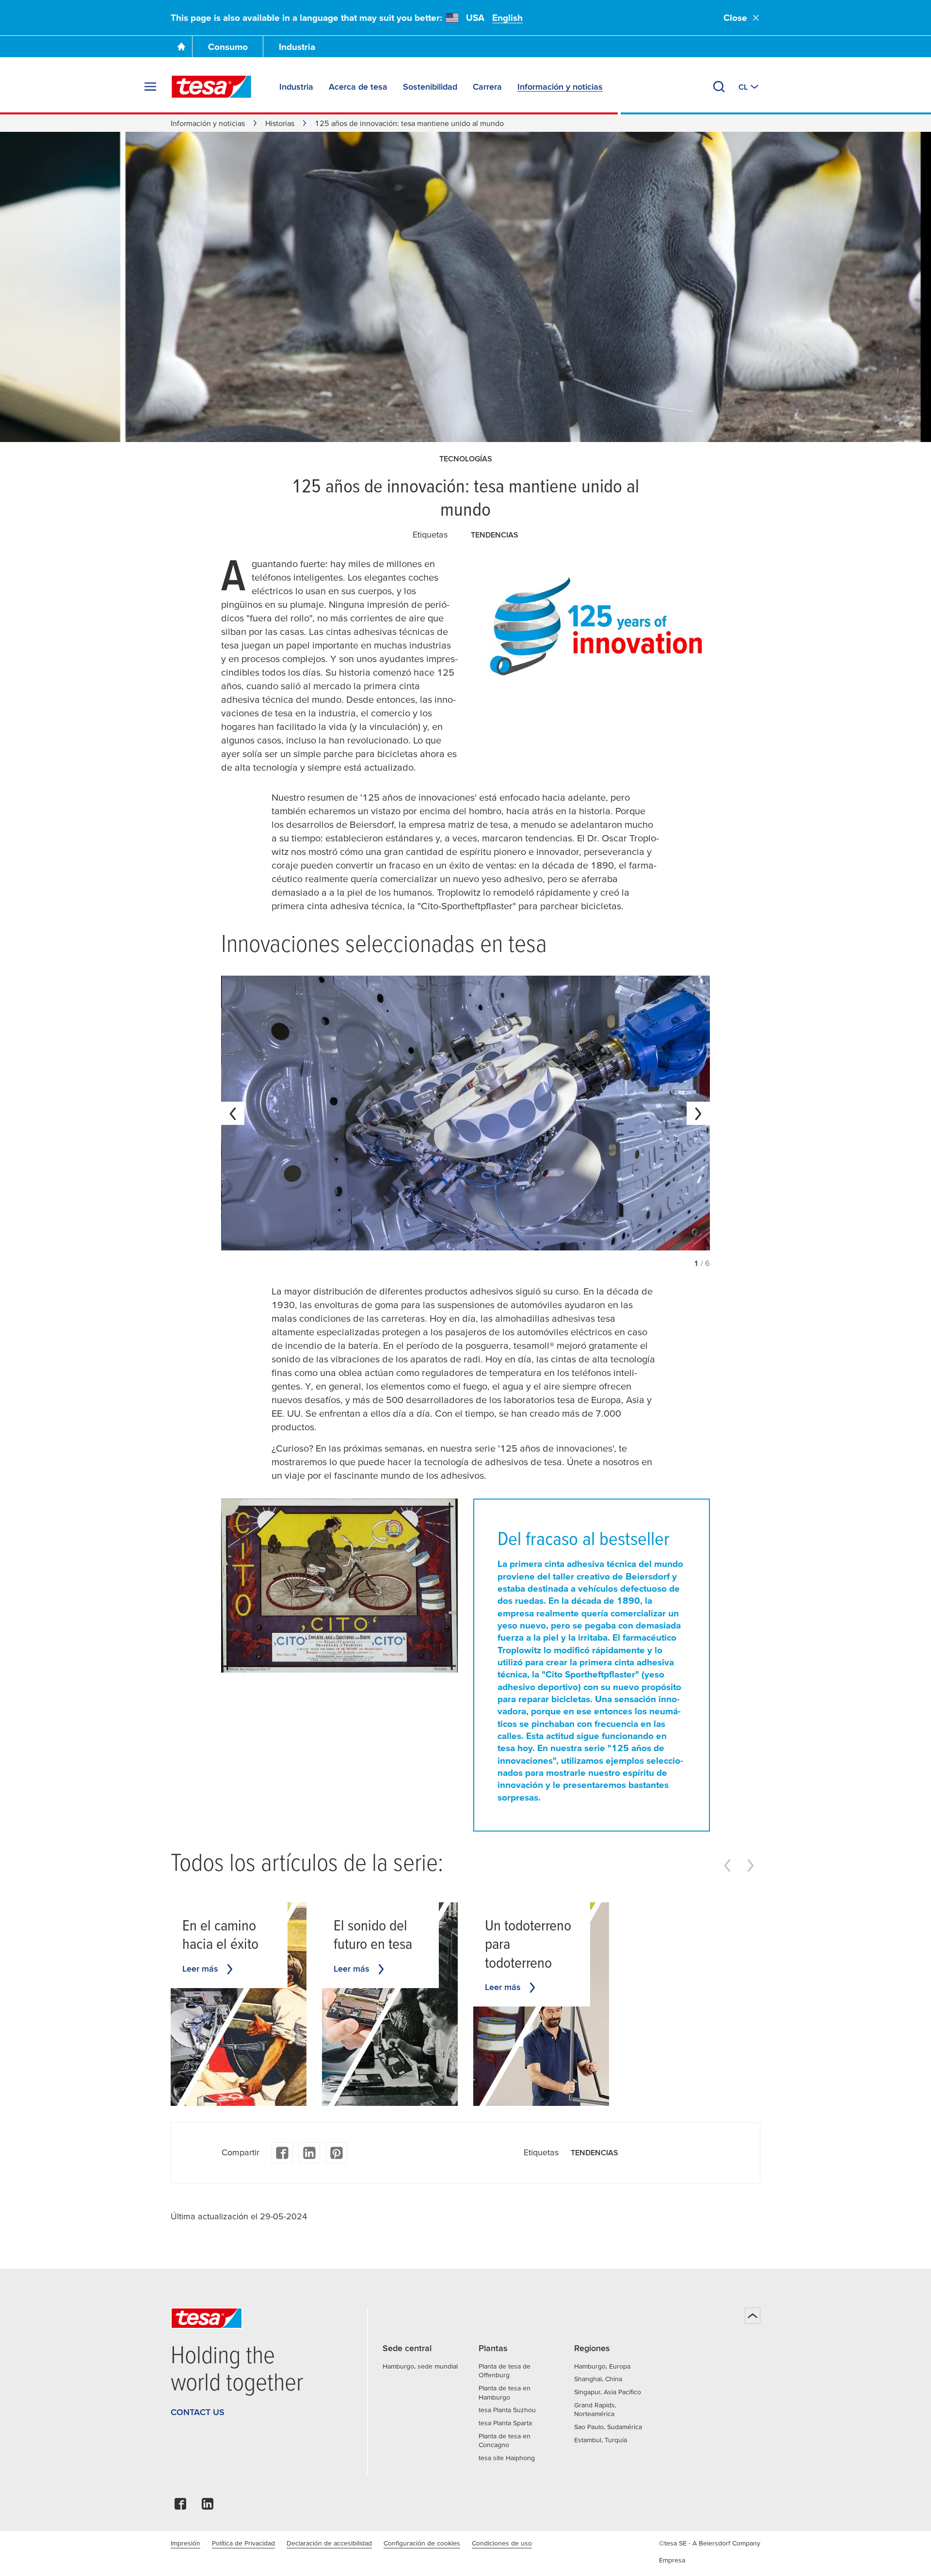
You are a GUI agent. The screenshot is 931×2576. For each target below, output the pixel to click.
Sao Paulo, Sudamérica (608, 2427)
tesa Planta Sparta (505, 2423)
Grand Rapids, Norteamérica (595, 2410)
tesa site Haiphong (507, 2458)
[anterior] (233, 1113)
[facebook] (282, 2153)
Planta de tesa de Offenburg (505, 2371)
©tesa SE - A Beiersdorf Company (710, 2543)
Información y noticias (208, 123)
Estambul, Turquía (601, 2440)
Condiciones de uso (502, 2543)
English (507, 18)
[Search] (719, 87)
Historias (280, 123)
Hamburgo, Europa (602, 2366)
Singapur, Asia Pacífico (608, 2392)
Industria (297, 47)
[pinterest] (337, 2153)
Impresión (185, 2543)
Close (735, 18)
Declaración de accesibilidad (329, 2543)
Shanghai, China (598, 2379)
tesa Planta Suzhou (507, 2410)
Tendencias (495, 535)
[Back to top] (753, 2316)
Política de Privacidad (243, 2543)
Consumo (228, 47)
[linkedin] (309, 2153)
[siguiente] (698, 1113)
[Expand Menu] (150, 87)
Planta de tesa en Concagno (505, 2441)
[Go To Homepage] (181, 47)
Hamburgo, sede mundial (420, 2366)
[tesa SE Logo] (211, 87)
